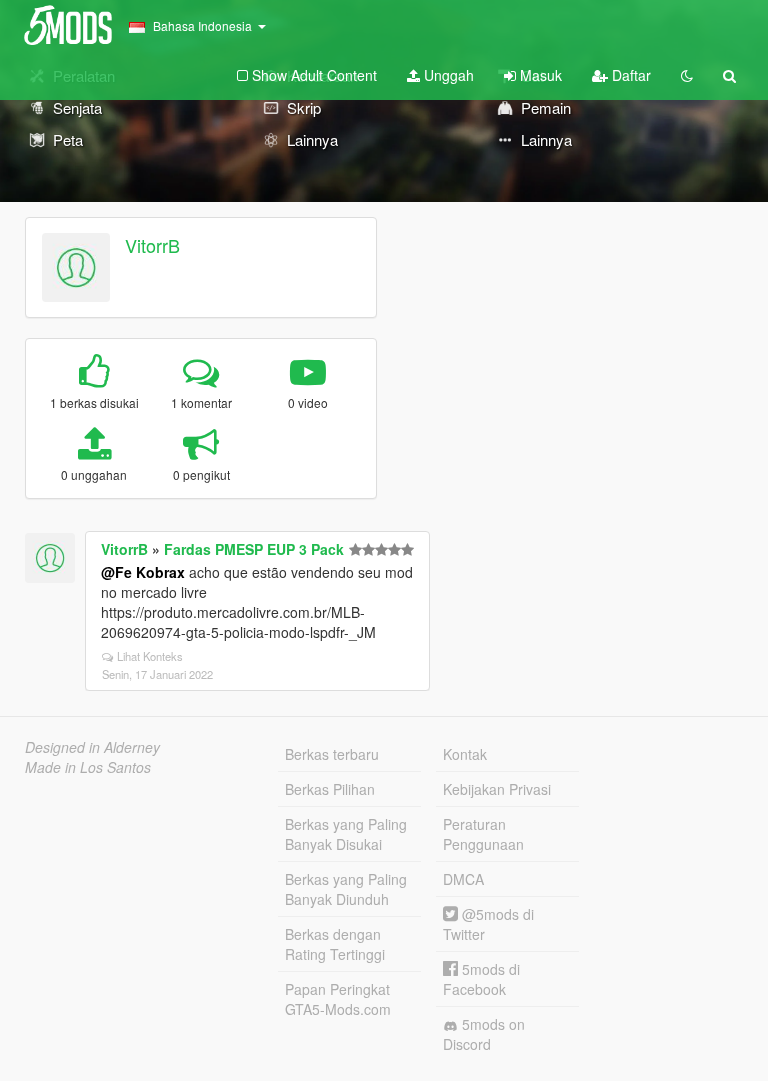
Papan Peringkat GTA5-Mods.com (338, 999)
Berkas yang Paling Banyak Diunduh (346, 889)
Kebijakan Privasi (497, 789)
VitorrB (152, 245)
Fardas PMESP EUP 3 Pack (254, 549)
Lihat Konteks (150, 656)
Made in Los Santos (88, 767)
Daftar (629, 75)
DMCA (463, 879)
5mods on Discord (484, 1034)
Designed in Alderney (92, 747)
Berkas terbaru (332, 754)
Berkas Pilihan (330, 789)
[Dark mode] (687, 75)
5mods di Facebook (481, 979)
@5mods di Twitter (488, 924)
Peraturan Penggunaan (483, 834)
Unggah (447, 75)
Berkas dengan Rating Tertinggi (335, 944)
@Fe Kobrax (143, 572)
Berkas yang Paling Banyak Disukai (346, 834)
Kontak (465, 754)
